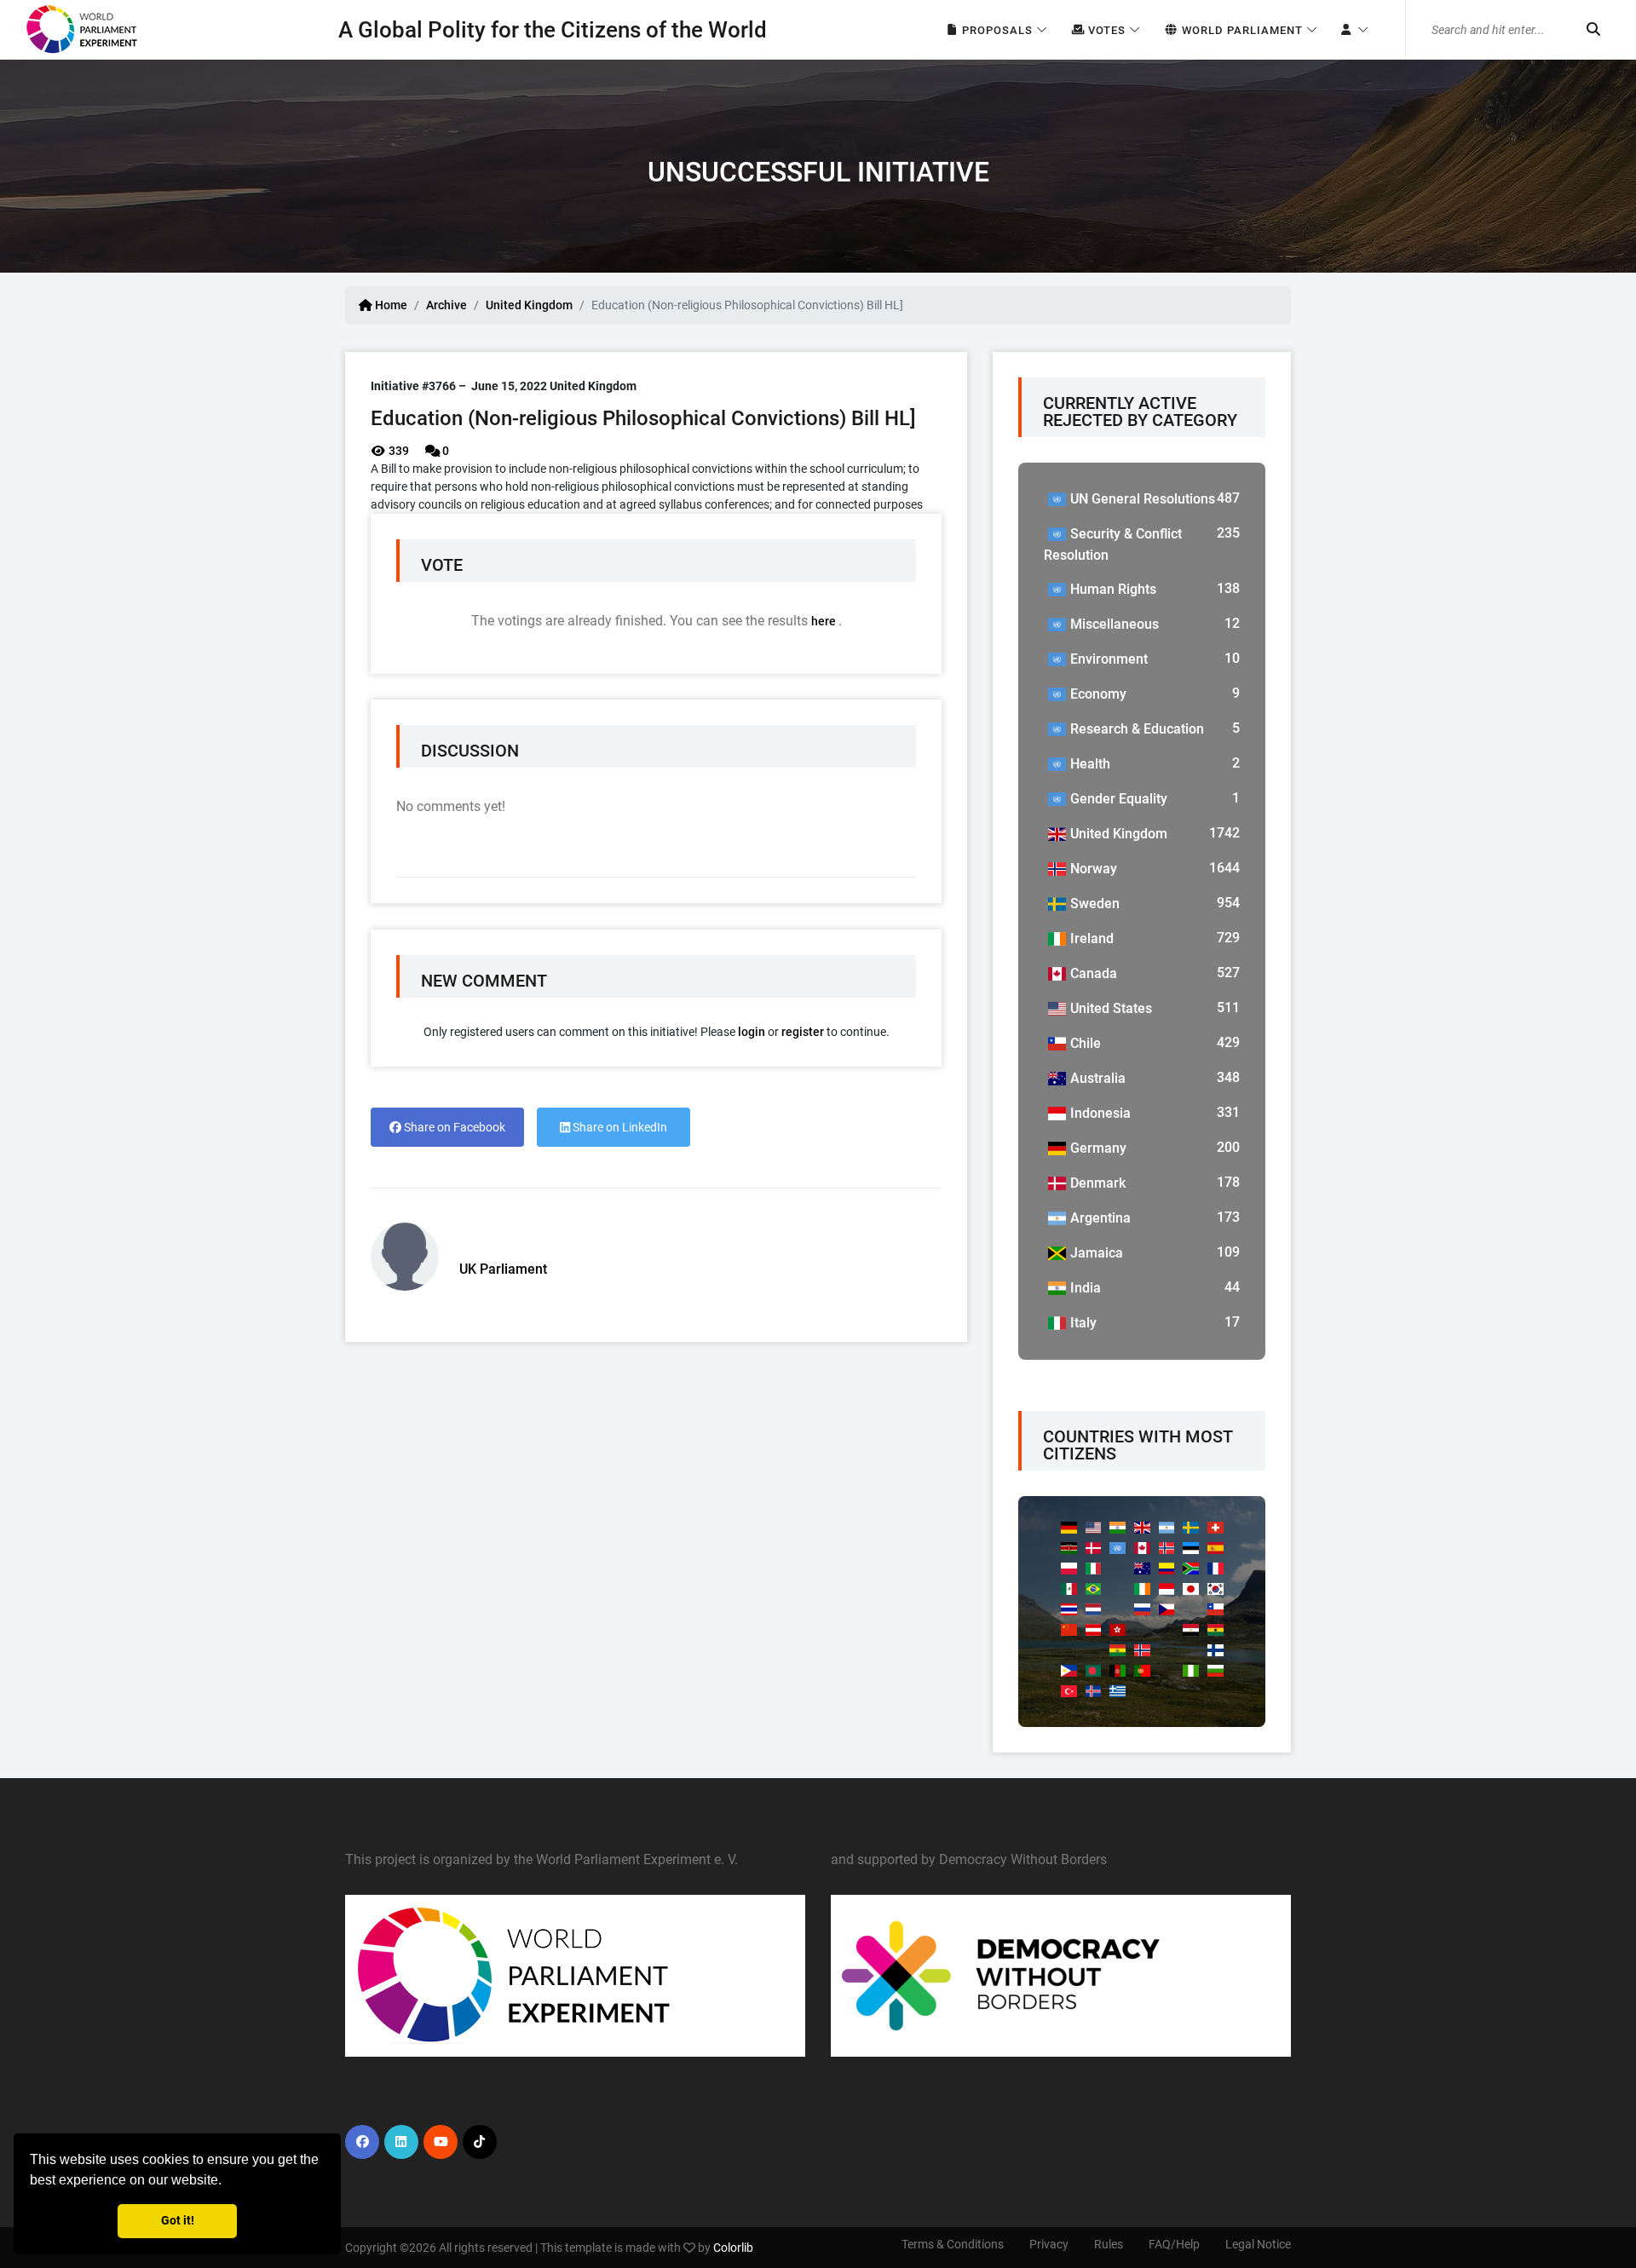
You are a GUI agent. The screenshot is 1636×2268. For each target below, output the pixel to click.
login (752, 1032)
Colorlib (733, 2248)
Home (390, 305)
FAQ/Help (1174, 2244)
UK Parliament (503, 1269)
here (825, 621)
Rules (1109, 2244)
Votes (1105, 30)
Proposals (996, 30)
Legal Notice (1258, 2244)
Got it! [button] (178, 2221)
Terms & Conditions (953, 2244)
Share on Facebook (453, 1127)
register (803, 1032)
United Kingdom (529, 305)
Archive (446, 305)
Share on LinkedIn (619, 1127)
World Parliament (1241, 30)
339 (397, 451)
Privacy (1049, 2244)
